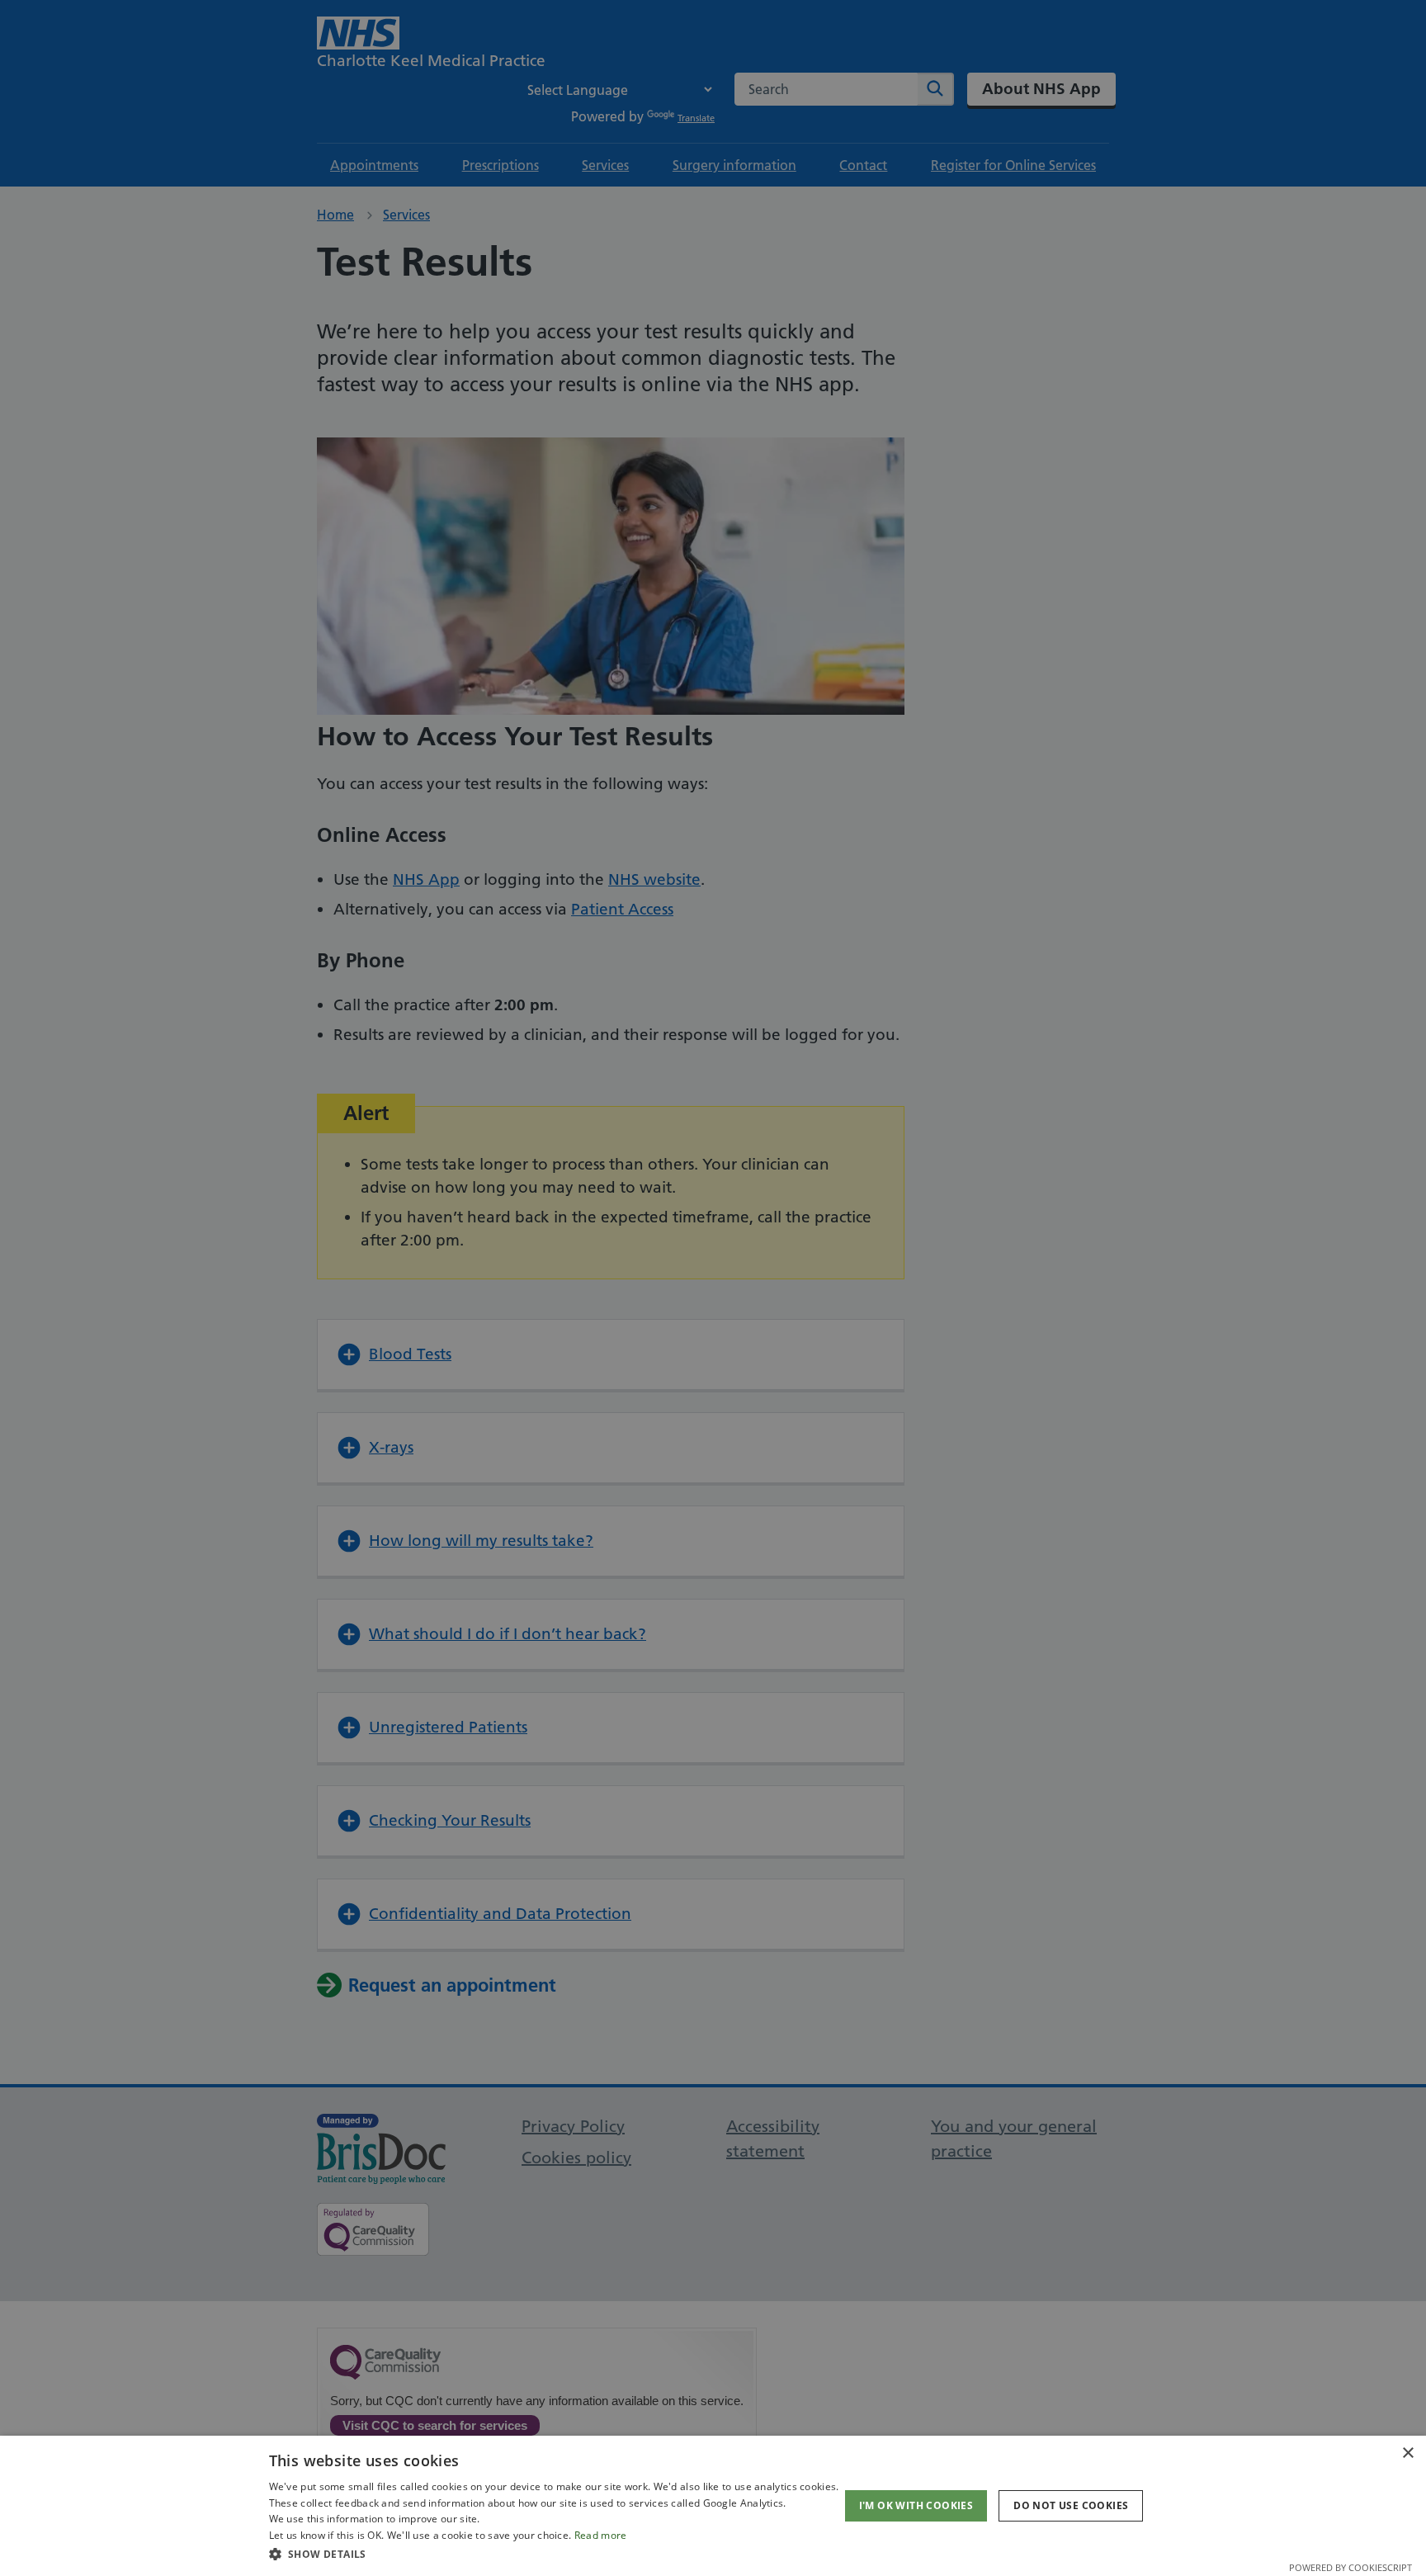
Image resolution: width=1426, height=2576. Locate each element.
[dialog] (713, 2506)
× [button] (1407, 2453)
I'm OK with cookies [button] (916, 2505)
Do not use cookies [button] (1071, 2505)
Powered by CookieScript (1350, 2567)
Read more (601, 2535)
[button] (554, 2554)
